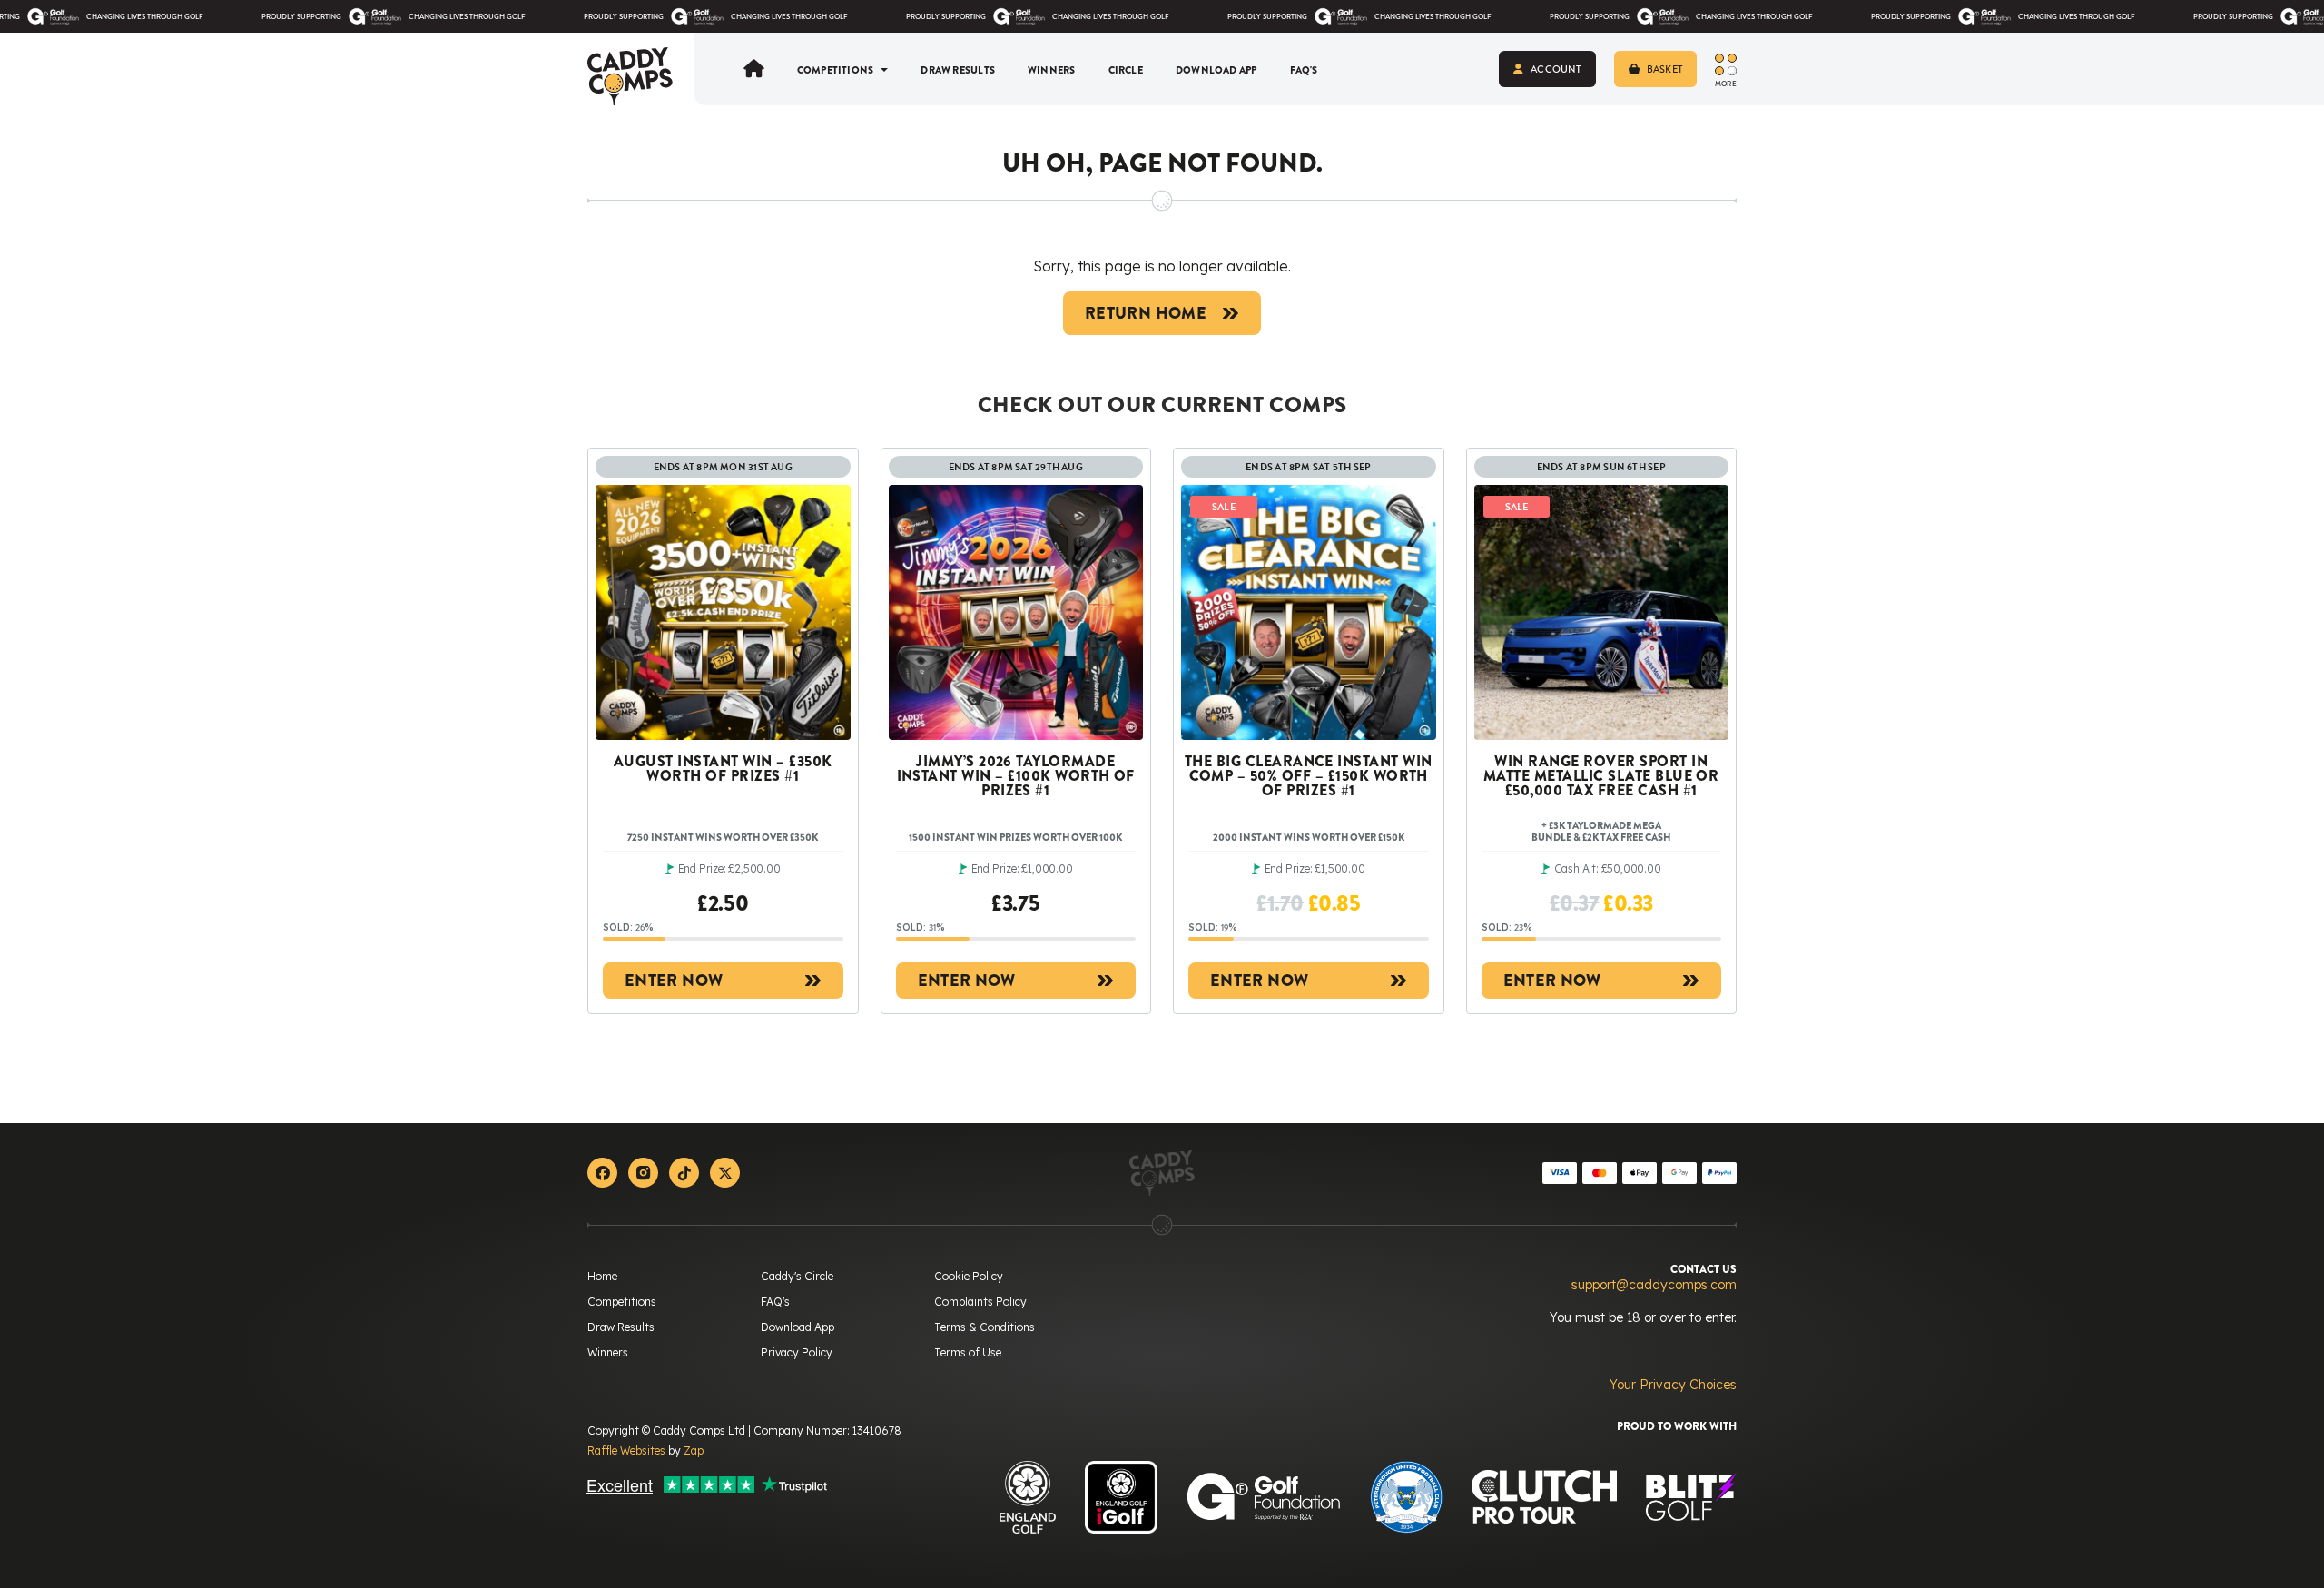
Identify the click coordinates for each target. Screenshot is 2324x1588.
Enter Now (674, 981)
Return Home (1146, 313)
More (1726, 83)
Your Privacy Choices (1673, 1385)
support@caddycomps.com (1654, 1285)
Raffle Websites (626, 1450)
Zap (694, 1450)
